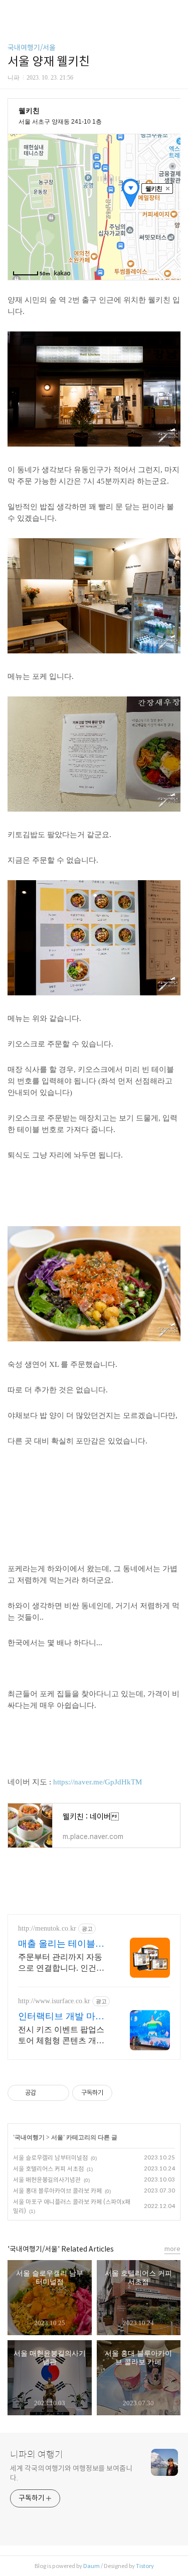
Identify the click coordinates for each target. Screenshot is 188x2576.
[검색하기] (175, 11)
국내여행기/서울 (32, 48)
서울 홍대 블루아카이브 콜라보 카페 (57, 2191)
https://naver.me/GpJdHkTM (98, 1782)
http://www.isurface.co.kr (54, 2001)
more (172, 2249)
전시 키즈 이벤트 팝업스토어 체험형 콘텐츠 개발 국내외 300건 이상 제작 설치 (61, 2036)
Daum (91, 2566)
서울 (57, 2137)
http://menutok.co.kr (47, 1928)
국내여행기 (30, 2137)
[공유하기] (45, 2093)
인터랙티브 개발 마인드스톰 (61, 2017)
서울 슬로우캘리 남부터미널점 (50, 2158)
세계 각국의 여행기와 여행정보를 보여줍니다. (71, 2473)
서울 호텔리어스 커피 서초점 (48, 2169)
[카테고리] (12, 11)
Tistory (145, 2566)
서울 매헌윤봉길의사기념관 (47, 2180)
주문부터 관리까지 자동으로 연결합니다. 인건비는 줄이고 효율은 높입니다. (61, 1963)
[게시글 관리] (58, 2093)
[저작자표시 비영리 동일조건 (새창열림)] (126, 2093)
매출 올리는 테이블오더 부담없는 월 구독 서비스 (64, 1944)
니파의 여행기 (37, 2455)
